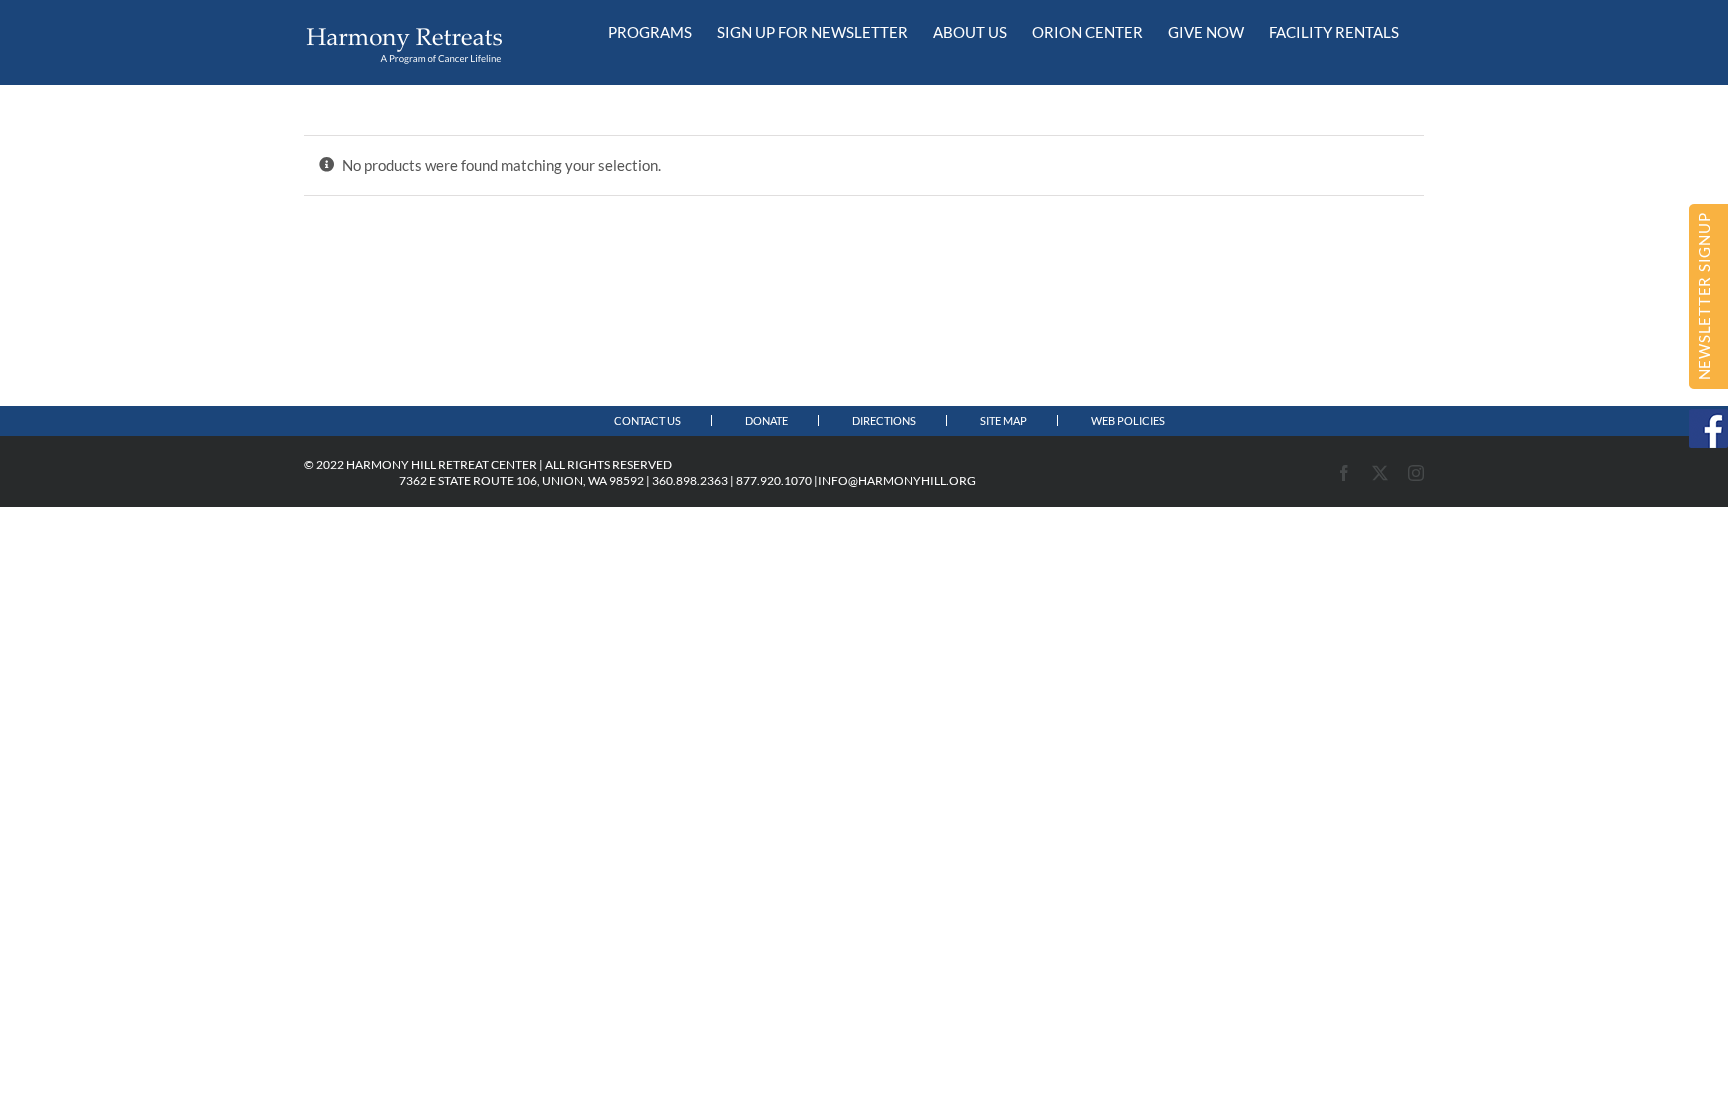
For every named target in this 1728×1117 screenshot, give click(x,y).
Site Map (1003, 420)
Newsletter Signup (1704, 297)
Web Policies (1128, 420)
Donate (766, 420)
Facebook (1708, 428)
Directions (884, 420)
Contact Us (647, 420)
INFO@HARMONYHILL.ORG (897, 480)
